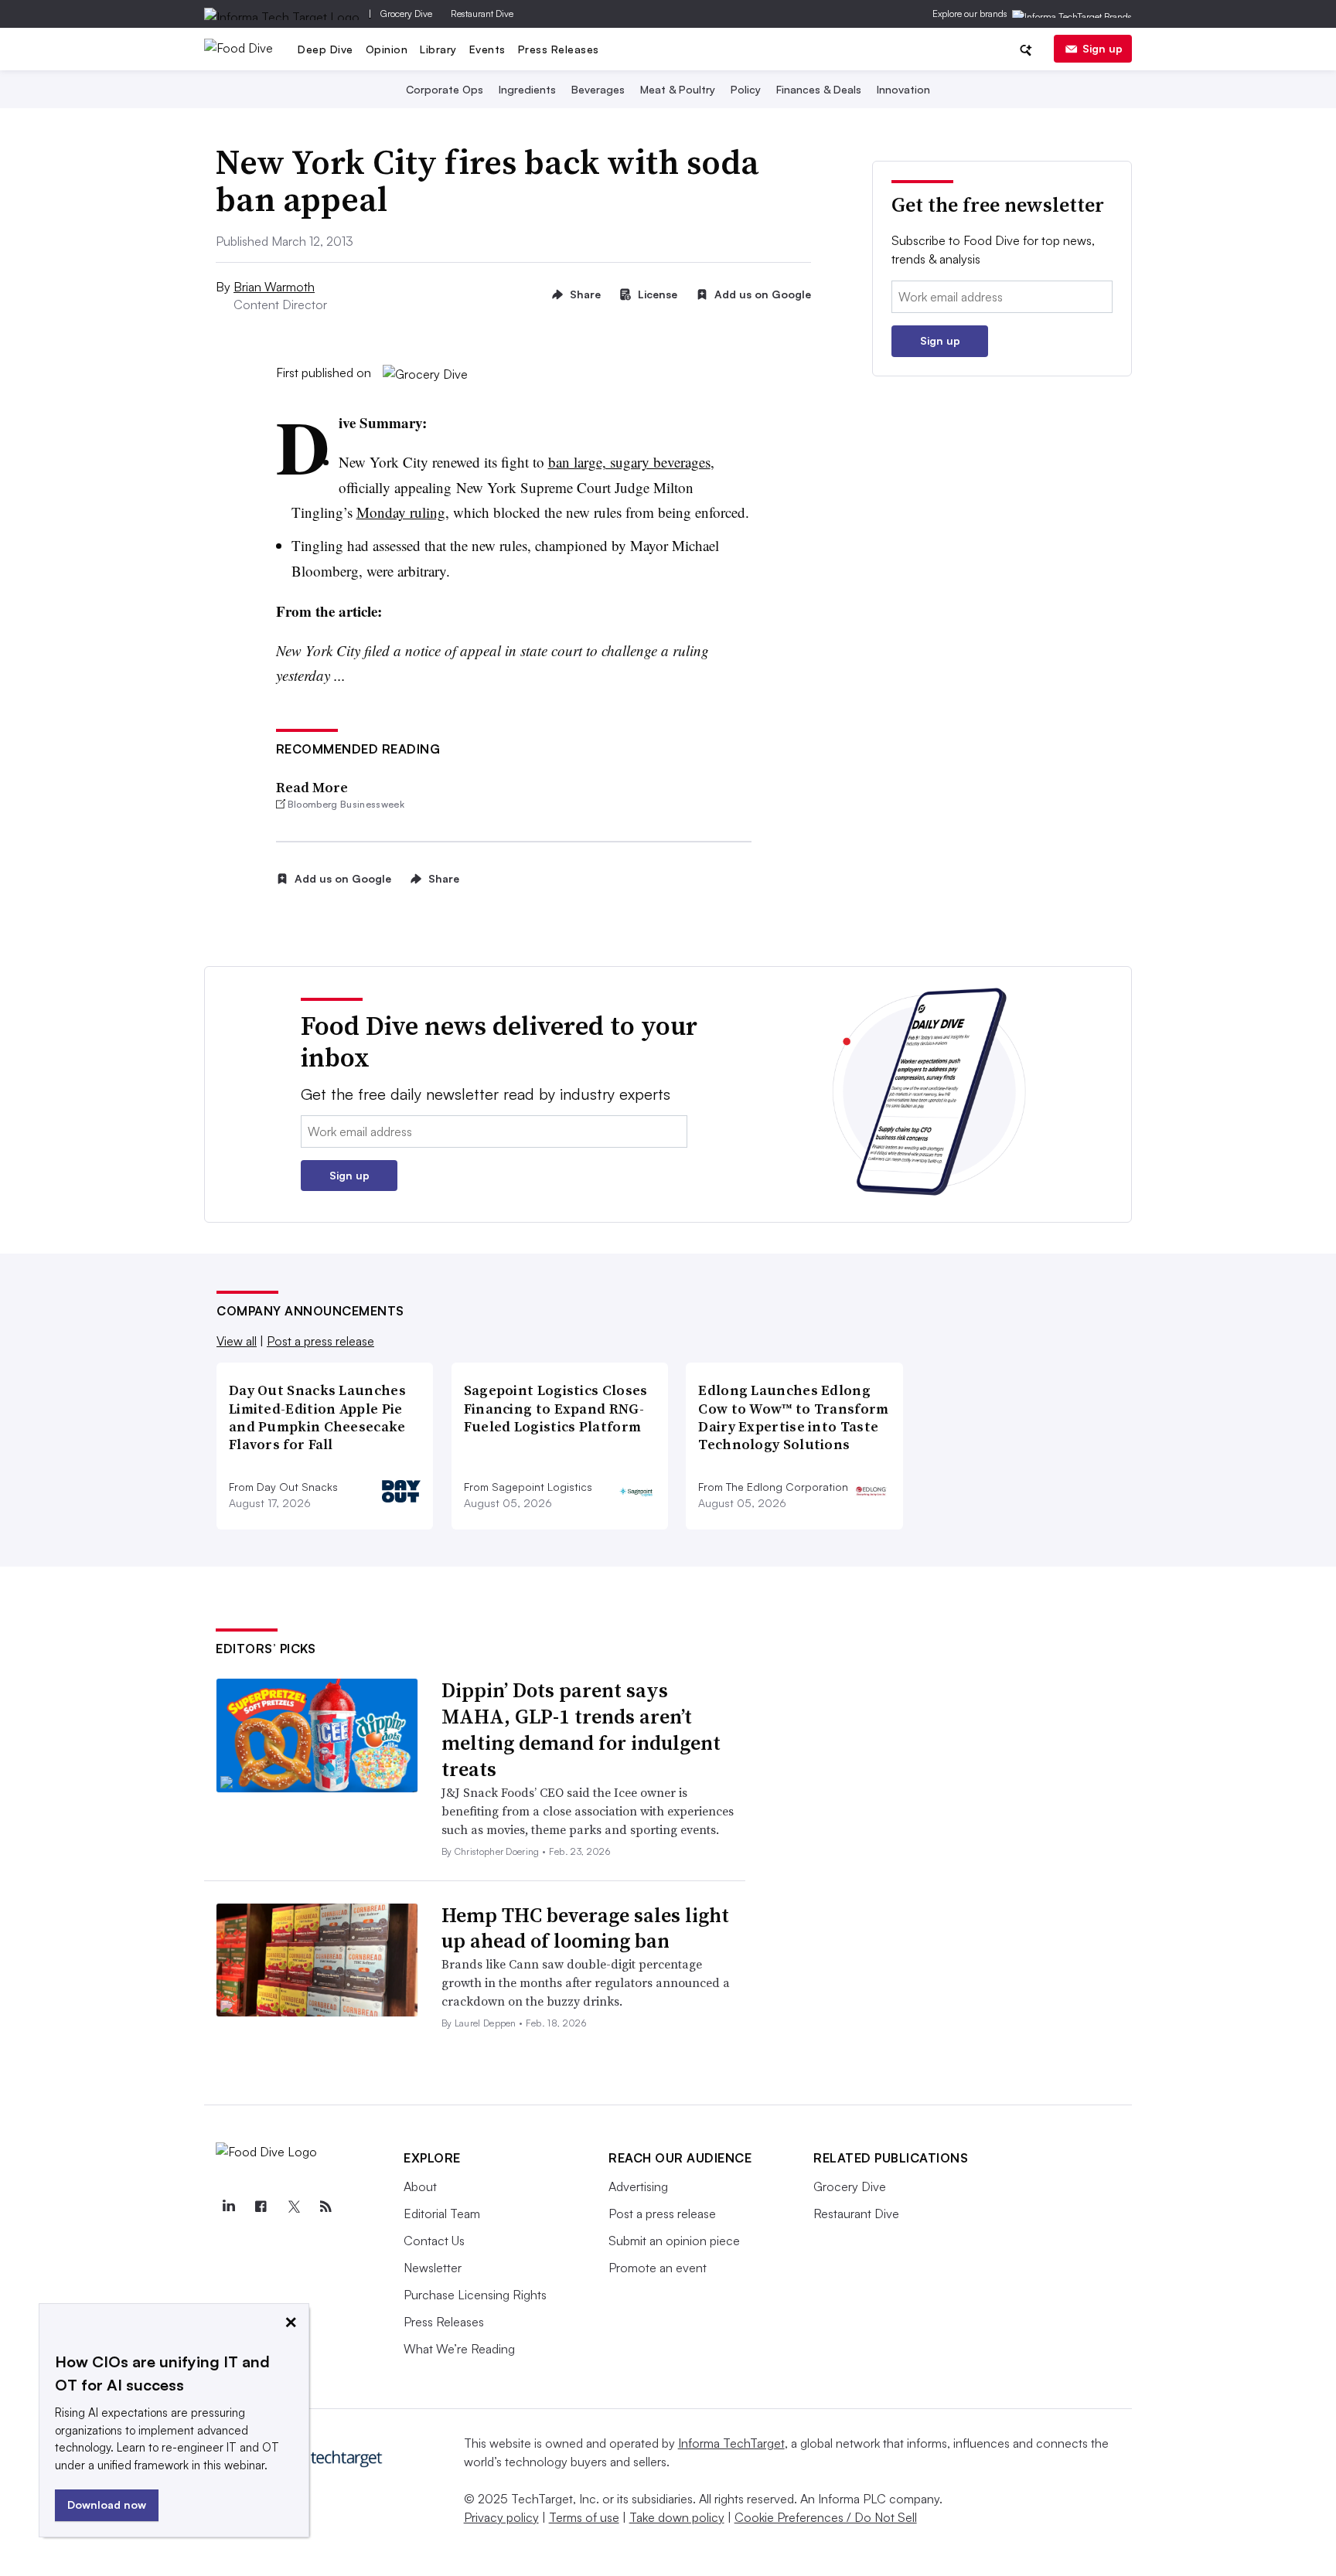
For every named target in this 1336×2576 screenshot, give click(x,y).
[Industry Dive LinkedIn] (228, 2207)
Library (438, 49)
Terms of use (584, 2517)
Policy (746, 89)
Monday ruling (401, 512)
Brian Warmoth (274, 287)
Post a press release (320, 1341)
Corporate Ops (445, 89)
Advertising (638, 2186)
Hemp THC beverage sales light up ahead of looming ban (585, 1928)
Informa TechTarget (731, 2443)
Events (487, 49)
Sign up (1103, 48)
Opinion (387, 49)
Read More (312, 787)
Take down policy (677, 2517)
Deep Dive (325, 49)
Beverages (598, 89)
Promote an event (658, 2268)
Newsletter (433, 2268)
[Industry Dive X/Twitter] (293, 2207)
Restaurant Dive (482, 14)
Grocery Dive (406, 14)
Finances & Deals (819, 89)
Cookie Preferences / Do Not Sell (826, 2517)
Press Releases (559, 49)
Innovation (903, 89)
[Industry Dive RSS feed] (325, 2207)
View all (237, 1341)
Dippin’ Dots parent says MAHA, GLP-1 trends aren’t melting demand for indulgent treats (581, 1729)
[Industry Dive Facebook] (261, 2207)
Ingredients (527, 89)
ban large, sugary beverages (629, 462)
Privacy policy (501, 2517)
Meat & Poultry (678, 89)
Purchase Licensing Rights (475, 2295)
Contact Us (434, 2241)
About (420, 2186)
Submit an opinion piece (674, 2241)
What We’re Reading (459, 2349)
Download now (107, 2505)
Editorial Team (442, 2214)
